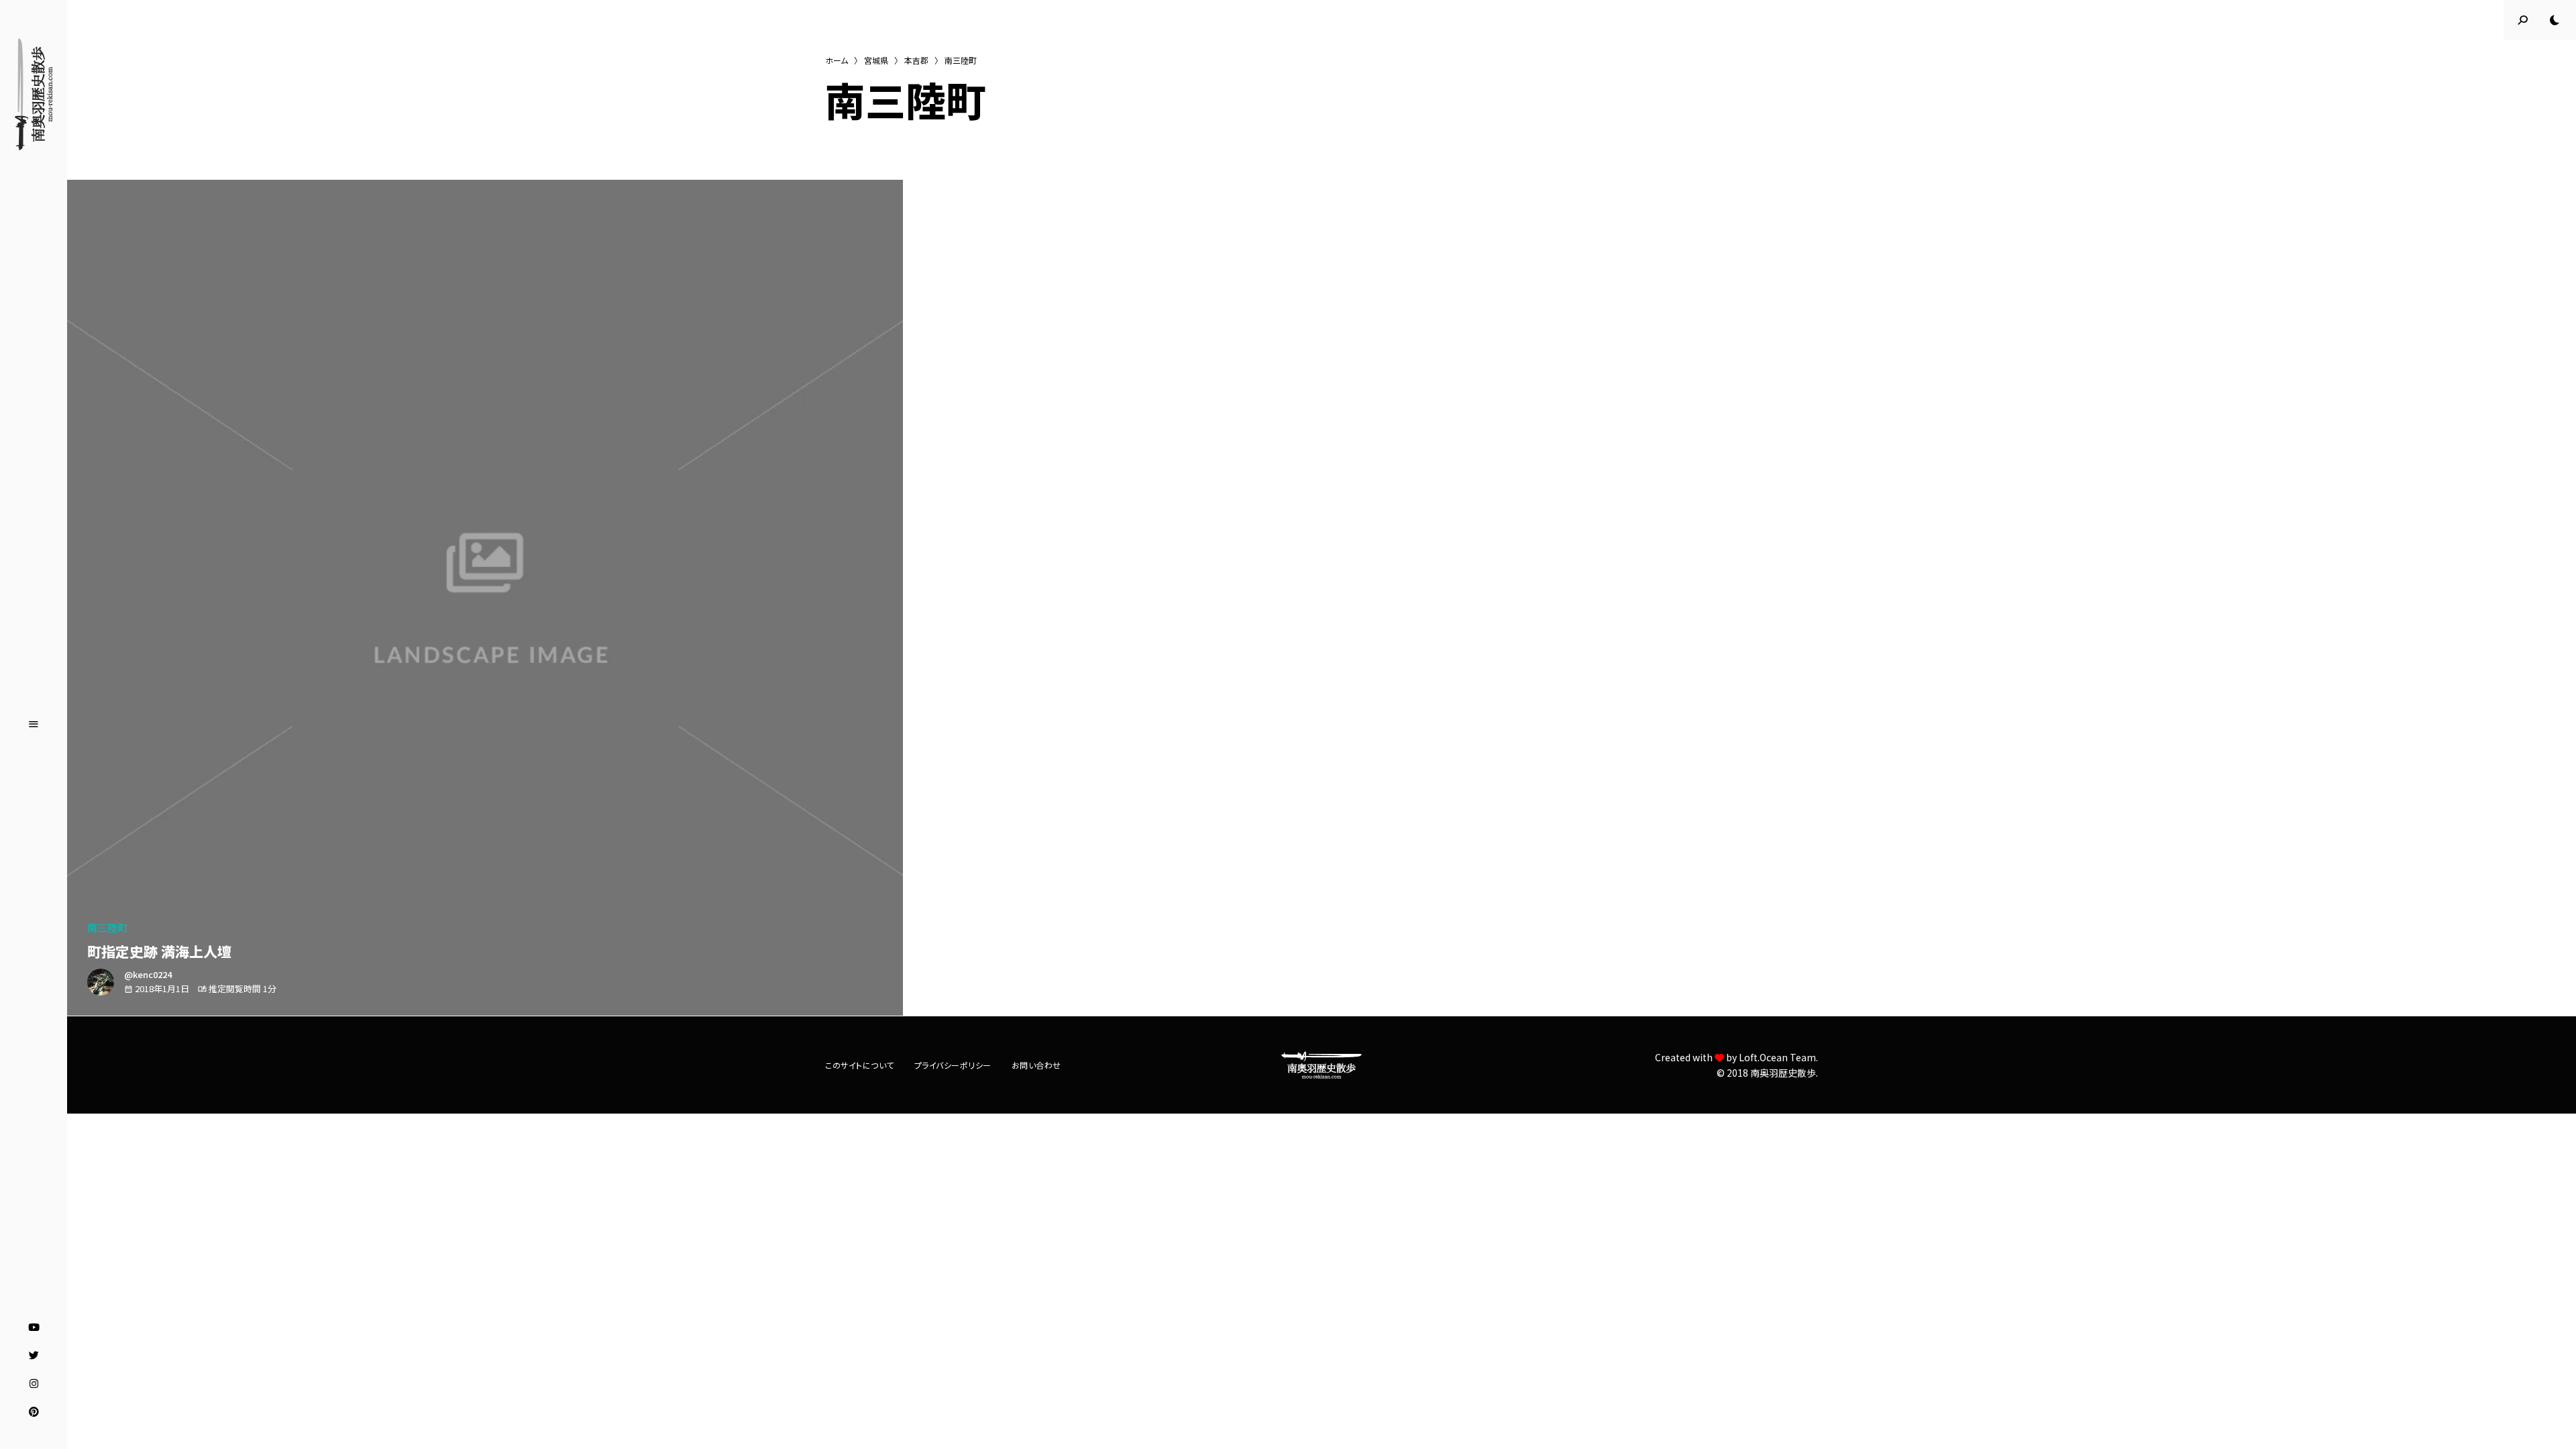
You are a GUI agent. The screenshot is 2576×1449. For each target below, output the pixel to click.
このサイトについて (860, 1065)
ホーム (837, 60)
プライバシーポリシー (953, 1065)
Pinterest (34, 1412)
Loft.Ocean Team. (1778, 1057)
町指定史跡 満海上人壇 (159, 951)
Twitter (34, 1356)
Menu (34, 724)
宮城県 (876, 60)
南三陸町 (107, 927)
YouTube (34, 1328)
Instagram (34, 1384)
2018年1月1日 (162, 988)
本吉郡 (916, 60)
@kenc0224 (148, 974)
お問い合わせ (1036, 1065)
